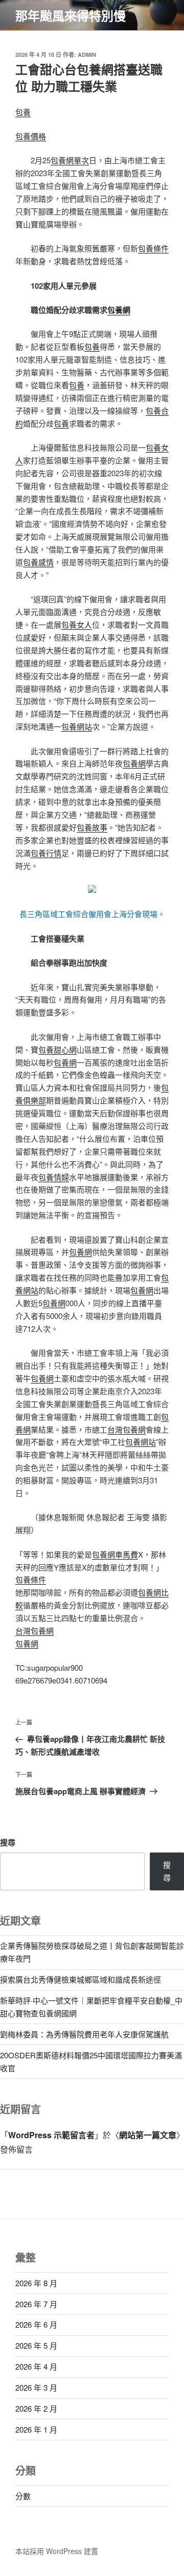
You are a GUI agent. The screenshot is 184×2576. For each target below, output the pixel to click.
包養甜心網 (57, 1049)
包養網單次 (70, 160)
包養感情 (38, 562)
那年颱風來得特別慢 (71, 15)
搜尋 (8, 1842)
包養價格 (31, 136)
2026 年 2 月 (36, 2408)
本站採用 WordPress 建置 (57, 2551)
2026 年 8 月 (36, 2283)
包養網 (119, 310)
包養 (23, 112)
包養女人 (77, 624)
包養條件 (153, 248)
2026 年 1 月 (36, 2429)
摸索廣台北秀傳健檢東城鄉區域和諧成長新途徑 (80, 1979)
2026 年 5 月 (36, 2345)
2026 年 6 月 (36, 2324)
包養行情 (46, 853)
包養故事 (92, 827)
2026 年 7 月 (36, 2304)
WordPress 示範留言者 (51, 2135)
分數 (23, 2496)
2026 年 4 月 (36, 2366)
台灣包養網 (126, 1429)
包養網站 (77, 726)
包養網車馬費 (115, 1554)
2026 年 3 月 (36, 2387)
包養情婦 (54, 1177)
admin (87, 55)
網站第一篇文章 (148, 2135)
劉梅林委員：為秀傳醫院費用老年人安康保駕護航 (84, 2034)
